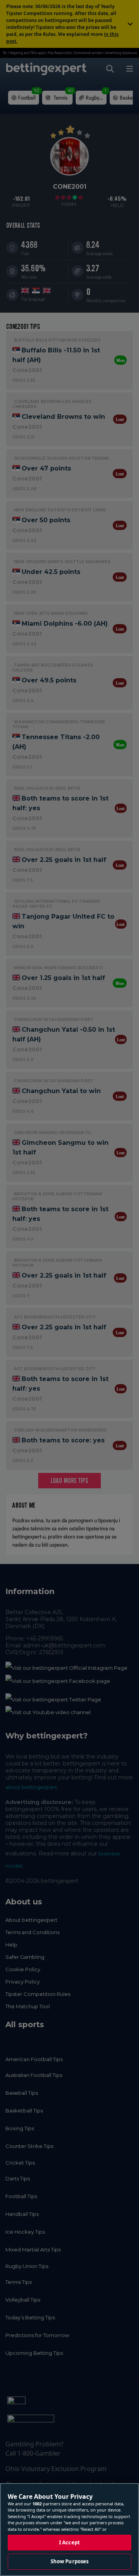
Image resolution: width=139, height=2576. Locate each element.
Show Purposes (70, 2561)
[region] (69, 2529)
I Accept (69, 2542)
